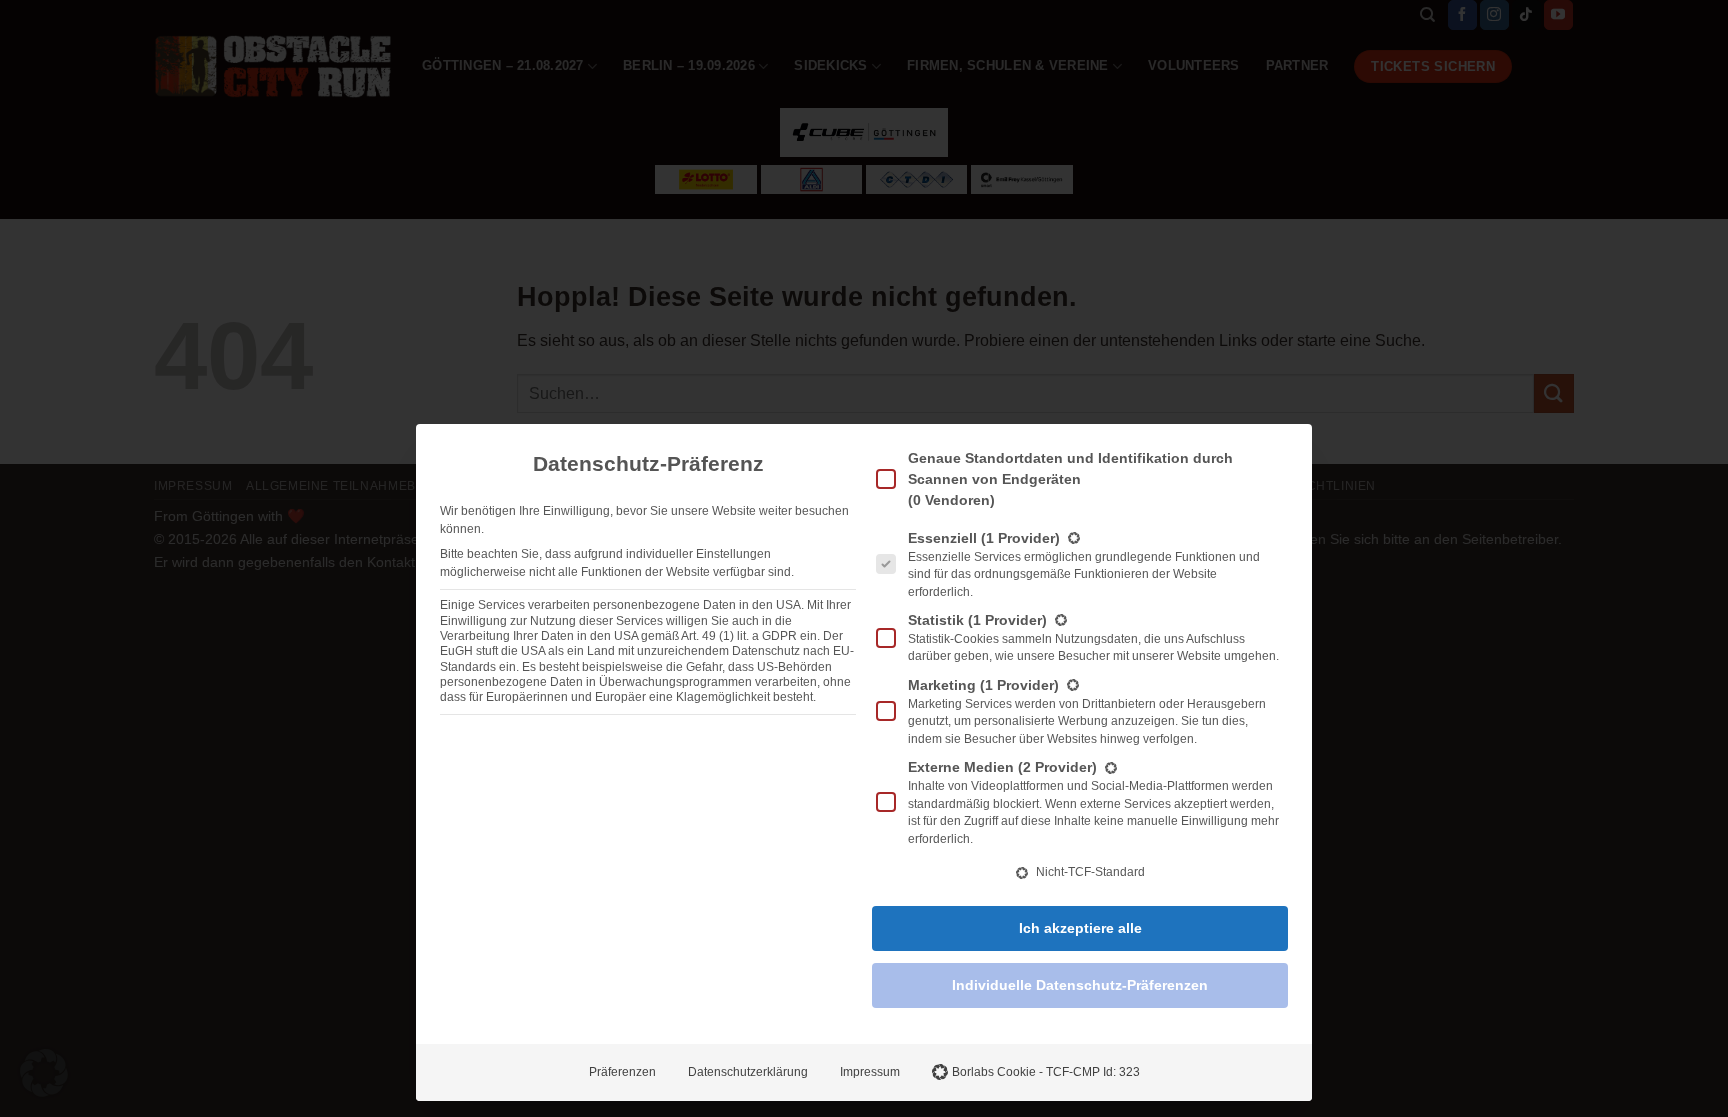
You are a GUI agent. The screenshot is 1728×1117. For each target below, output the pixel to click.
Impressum (870, 1072)
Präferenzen (622, 1072)
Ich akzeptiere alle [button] (1080, 928)
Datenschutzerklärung (748, 1072)
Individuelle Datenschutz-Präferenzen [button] (1080, 985)
